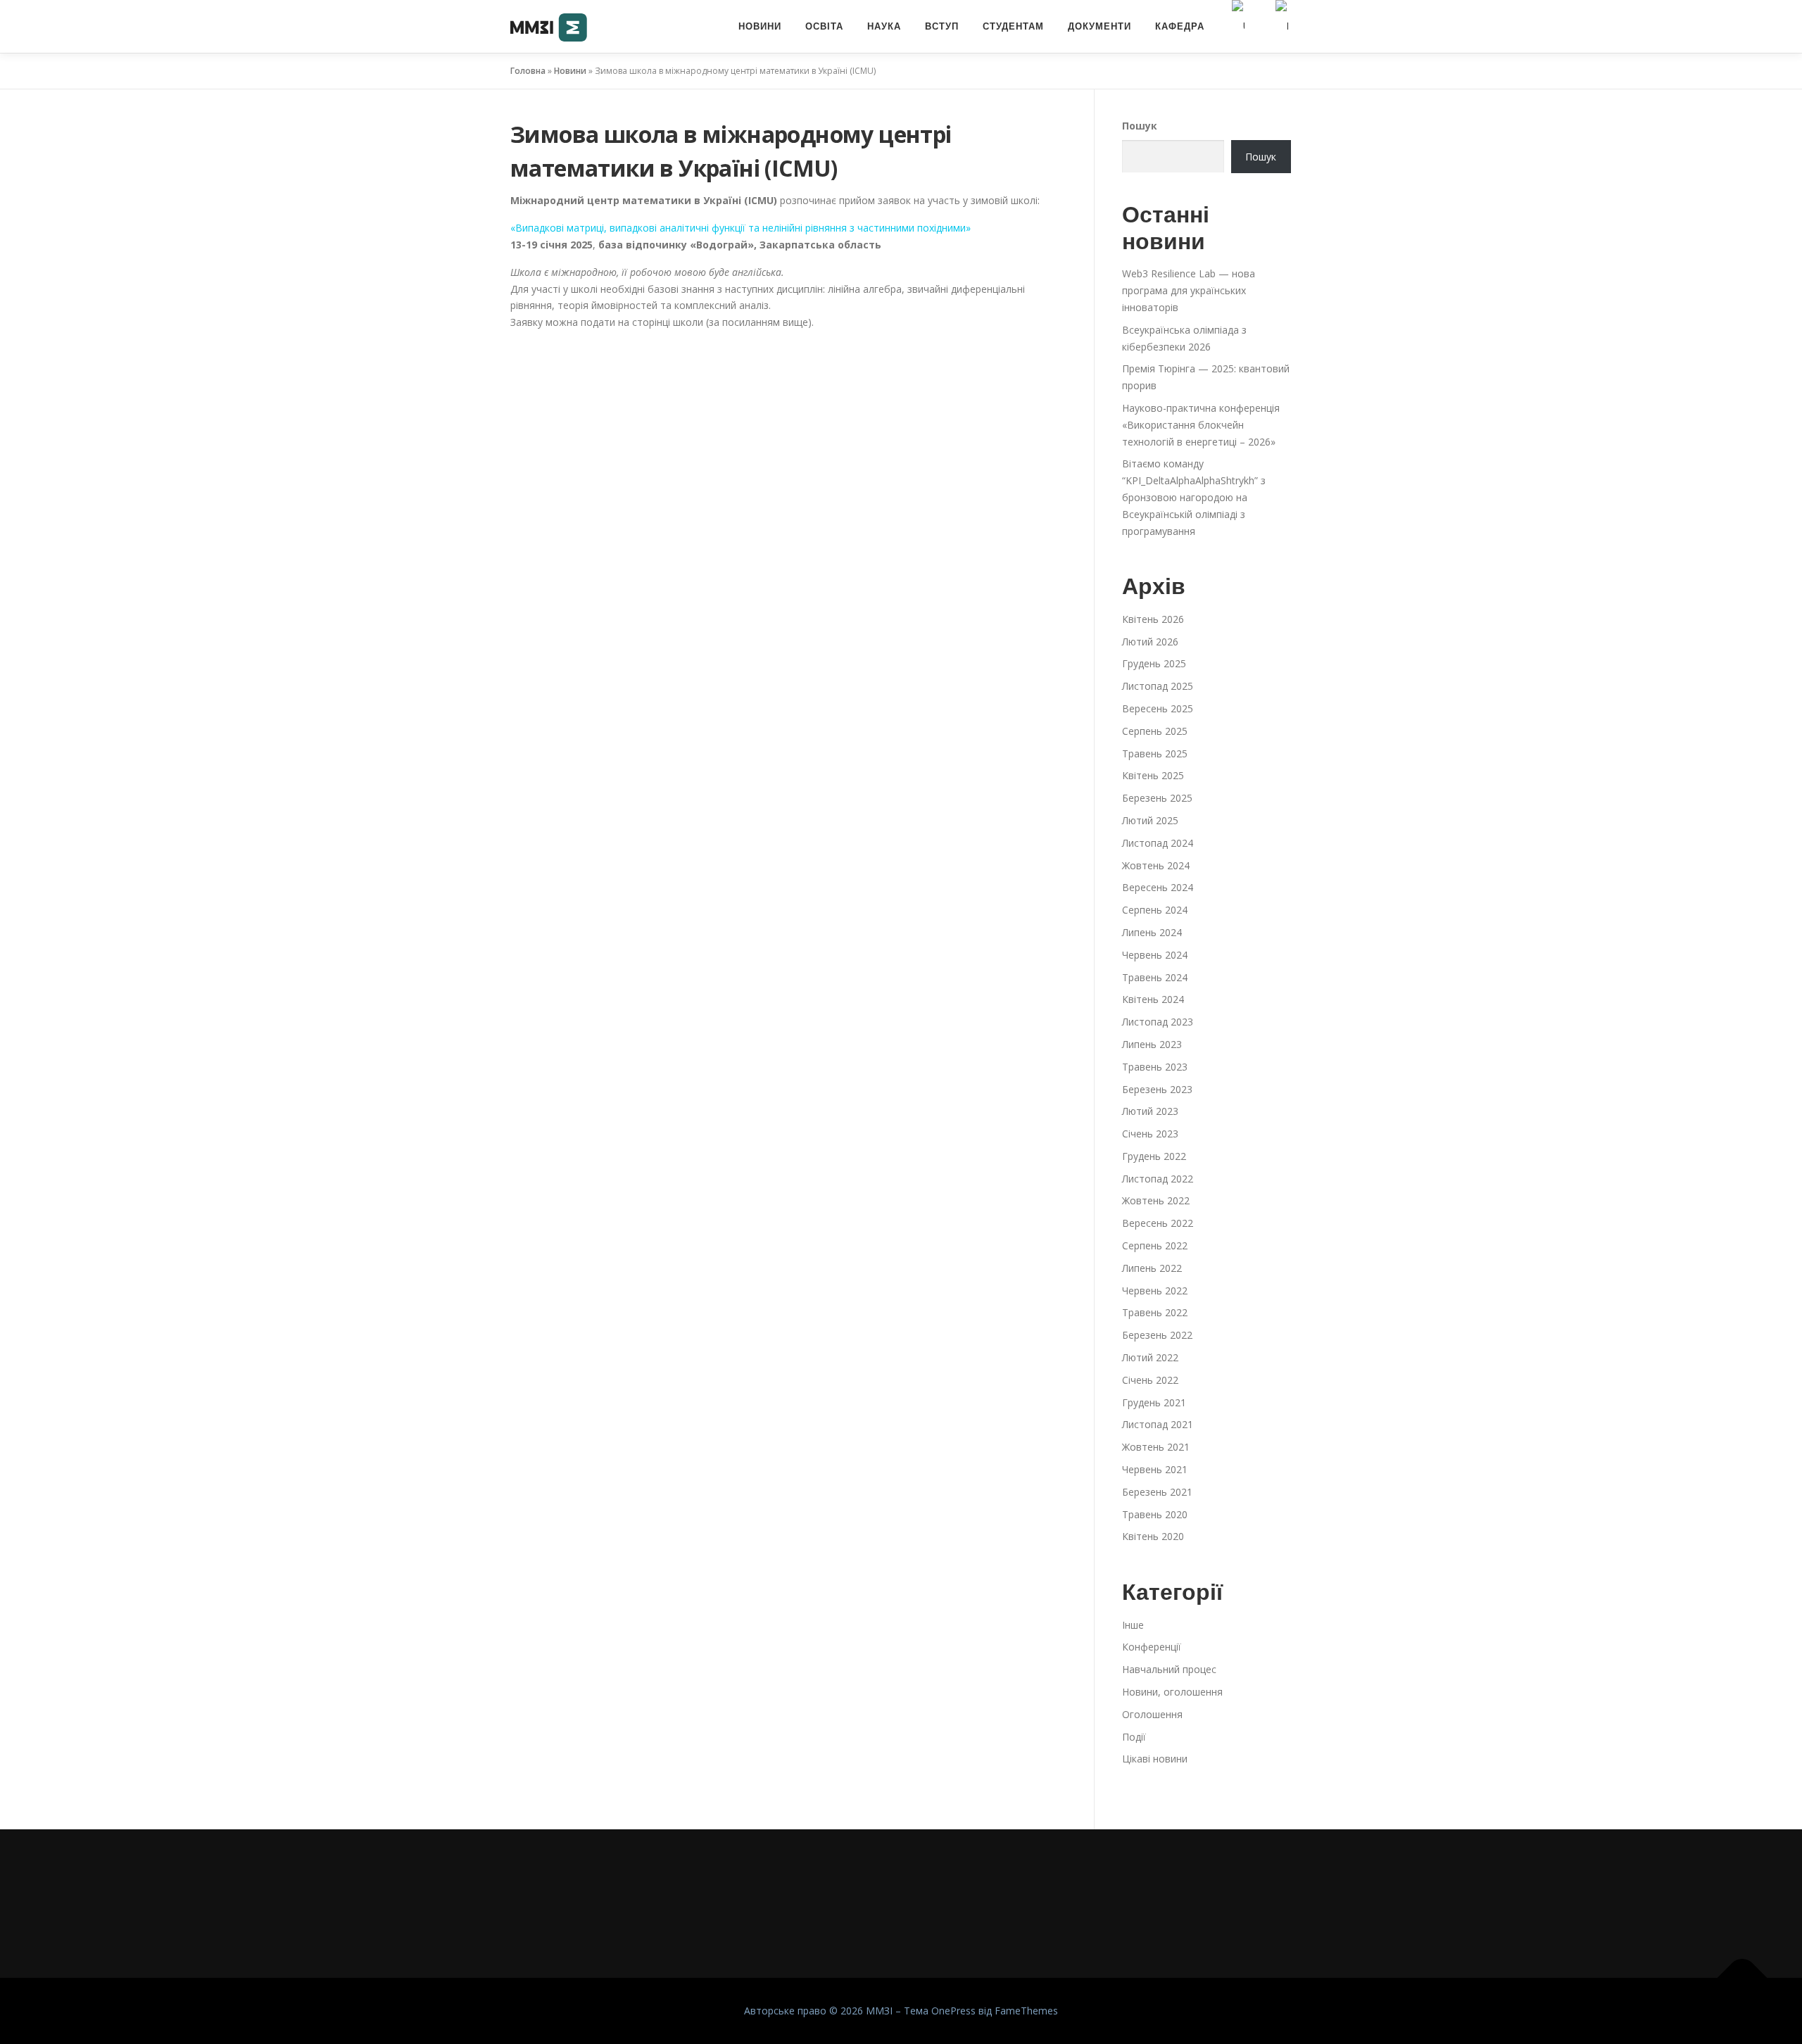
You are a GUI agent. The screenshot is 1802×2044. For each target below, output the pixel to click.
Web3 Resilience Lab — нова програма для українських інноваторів (1189, 290)
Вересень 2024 (1158, 887)
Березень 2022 (1157, 1335)
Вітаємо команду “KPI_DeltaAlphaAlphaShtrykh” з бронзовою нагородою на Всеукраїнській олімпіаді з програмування (1194, 497)
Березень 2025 (1157, 798)
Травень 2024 (1155, 977)
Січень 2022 (1150, 1380)
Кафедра (1180, 26)
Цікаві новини (1155, 1759)
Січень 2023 (1150, 1134)
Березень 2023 (1157, 1089)
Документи (1100, 26)
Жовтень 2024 (1156, 865)
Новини (760, 26)
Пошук (1140, 126)
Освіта (824, 26)
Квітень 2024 (1153, 999)
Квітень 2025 (1153, 775)
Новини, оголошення (1172, 1692)
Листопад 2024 (1158, 843)
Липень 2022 (1152, 1268)
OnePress (953, 2011)
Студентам (1013, 26)
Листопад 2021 (1158, 1424)
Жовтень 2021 (1156, 1447)
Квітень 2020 (1153, 1536)
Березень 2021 (1157, 1492)
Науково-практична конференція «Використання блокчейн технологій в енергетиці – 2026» (1201, 425)
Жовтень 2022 (1156, 1200)
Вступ (942, 26)
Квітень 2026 (1153, 619)
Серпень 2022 (1155, 1245)
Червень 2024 (1155, 955)
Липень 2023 (1152, 1044)
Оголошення (1152, 1714)
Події (1134, 1737)
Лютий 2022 (1150, 1357)
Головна (528, 71)
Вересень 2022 (1158, 1223)
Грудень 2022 (1154, 1156)
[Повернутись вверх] (1743, 1978)
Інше (1133, 1625)
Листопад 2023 (1158, 1022)
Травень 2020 (1155, 1514)
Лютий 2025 (1150, 820)
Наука (884, 26)
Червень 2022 (1155, 1291)
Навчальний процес (1169, 1669)
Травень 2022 (1155, 1312)
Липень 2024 (1152, 932)
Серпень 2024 (1155, 910)
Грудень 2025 (1154, 663)
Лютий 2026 (1150, 642)
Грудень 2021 (1154, 1402)
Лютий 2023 (1150, 1111)
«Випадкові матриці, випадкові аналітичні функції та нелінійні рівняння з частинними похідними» (741, 228)
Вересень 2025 (1158, 708)
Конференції (1152, 1647)
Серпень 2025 (1155, 731)
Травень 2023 (1155, 1067)
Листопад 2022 (1158, 1179)
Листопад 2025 (1158, 686)
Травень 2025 (1155, 753)
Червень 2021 (1155, 1469)
